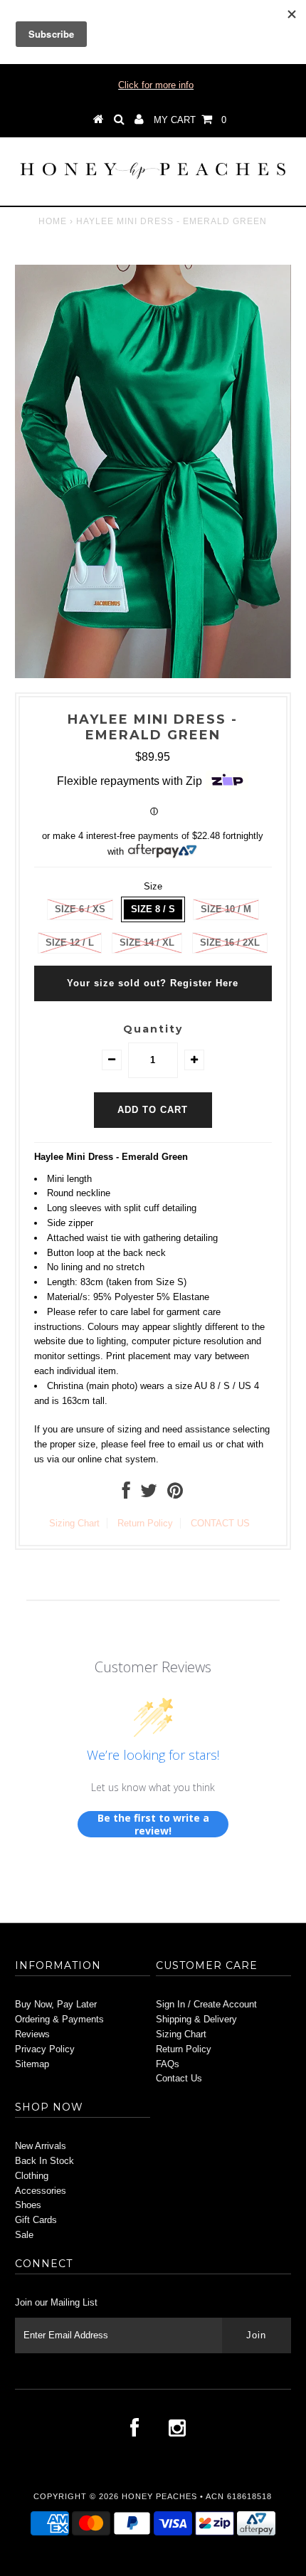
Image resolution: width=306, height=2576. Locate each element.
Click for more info (156, 85)
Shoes (28, 2205)
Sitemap (32, 2064)
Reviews (32, 2034)
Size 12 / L (70, 943)
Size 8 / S (153, 909)
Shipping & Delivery (196, 2019)
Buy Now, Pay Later (56, 2004)
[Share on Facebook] (126, 1494)
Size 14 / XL (147, 943)
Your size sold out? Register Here (153, 983)
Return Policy (145, 1523)
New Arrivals (41, 2146)
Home (53, 221)
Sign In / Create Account (206, 2004)
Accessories (41, 2191)
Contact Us (179, 2078)
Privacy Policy (45, 2049)
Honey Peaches (159, 2496)
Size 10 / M (226, 909)
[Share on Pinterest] (175, 1494)
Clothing (32, 2176)
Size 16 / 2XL (230, 943)
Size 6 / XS (80, 909)
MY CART (190, 120)
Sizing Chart (74, 1523)
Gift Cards (36, 2220)
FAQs (168, 2064)
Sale (24, 2235)
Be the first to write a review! (153, 1824)
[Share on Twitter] (149, 1494)
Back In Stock (44, 2161)
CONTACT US (220, 1523)
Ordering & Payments (59, 2019)
